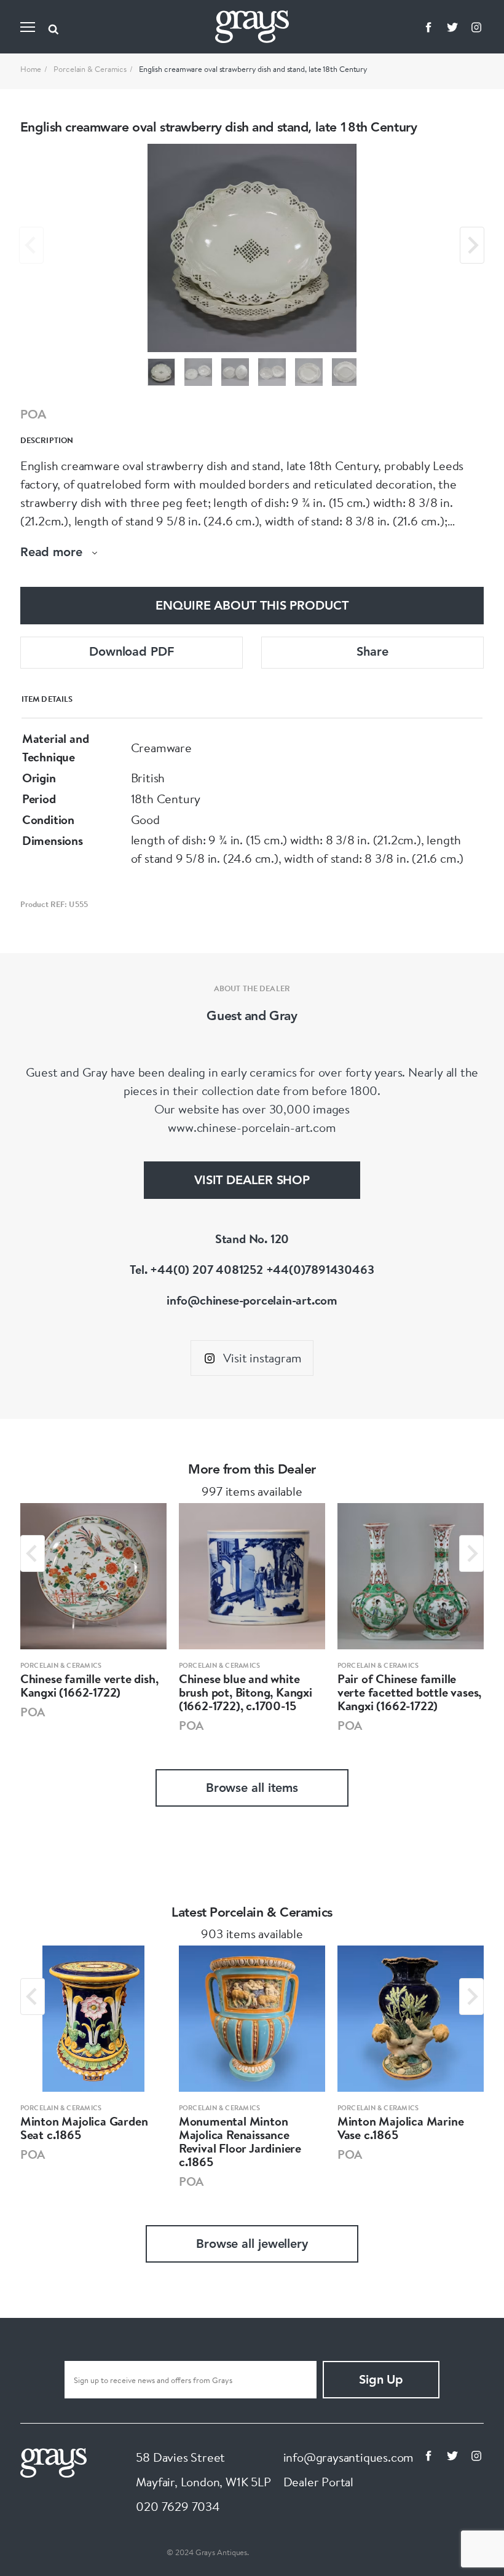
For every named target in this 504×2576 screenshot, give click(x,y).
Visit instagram (262, 1358)
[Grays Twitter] (452, 27)
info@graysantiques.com (349, 2457)
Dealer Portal (318, 2482)
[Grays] (53, 2461)
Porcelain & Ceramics (90, 69)
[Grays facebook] (428, 27)
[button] (161, 372)
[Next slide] (472, 245)
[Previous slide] (31, 245)
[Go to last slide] (33, 1553)
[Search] (53, 27)
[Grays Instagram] (476, 27)
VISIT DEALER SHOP (252, 1181)
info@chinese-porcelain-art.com (252, 1300)
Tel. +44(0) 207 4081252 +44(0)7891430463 (252, 1269)
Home (31, 69)
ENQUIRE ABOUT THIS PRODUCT (252, 607)
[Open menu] (28, 27)
